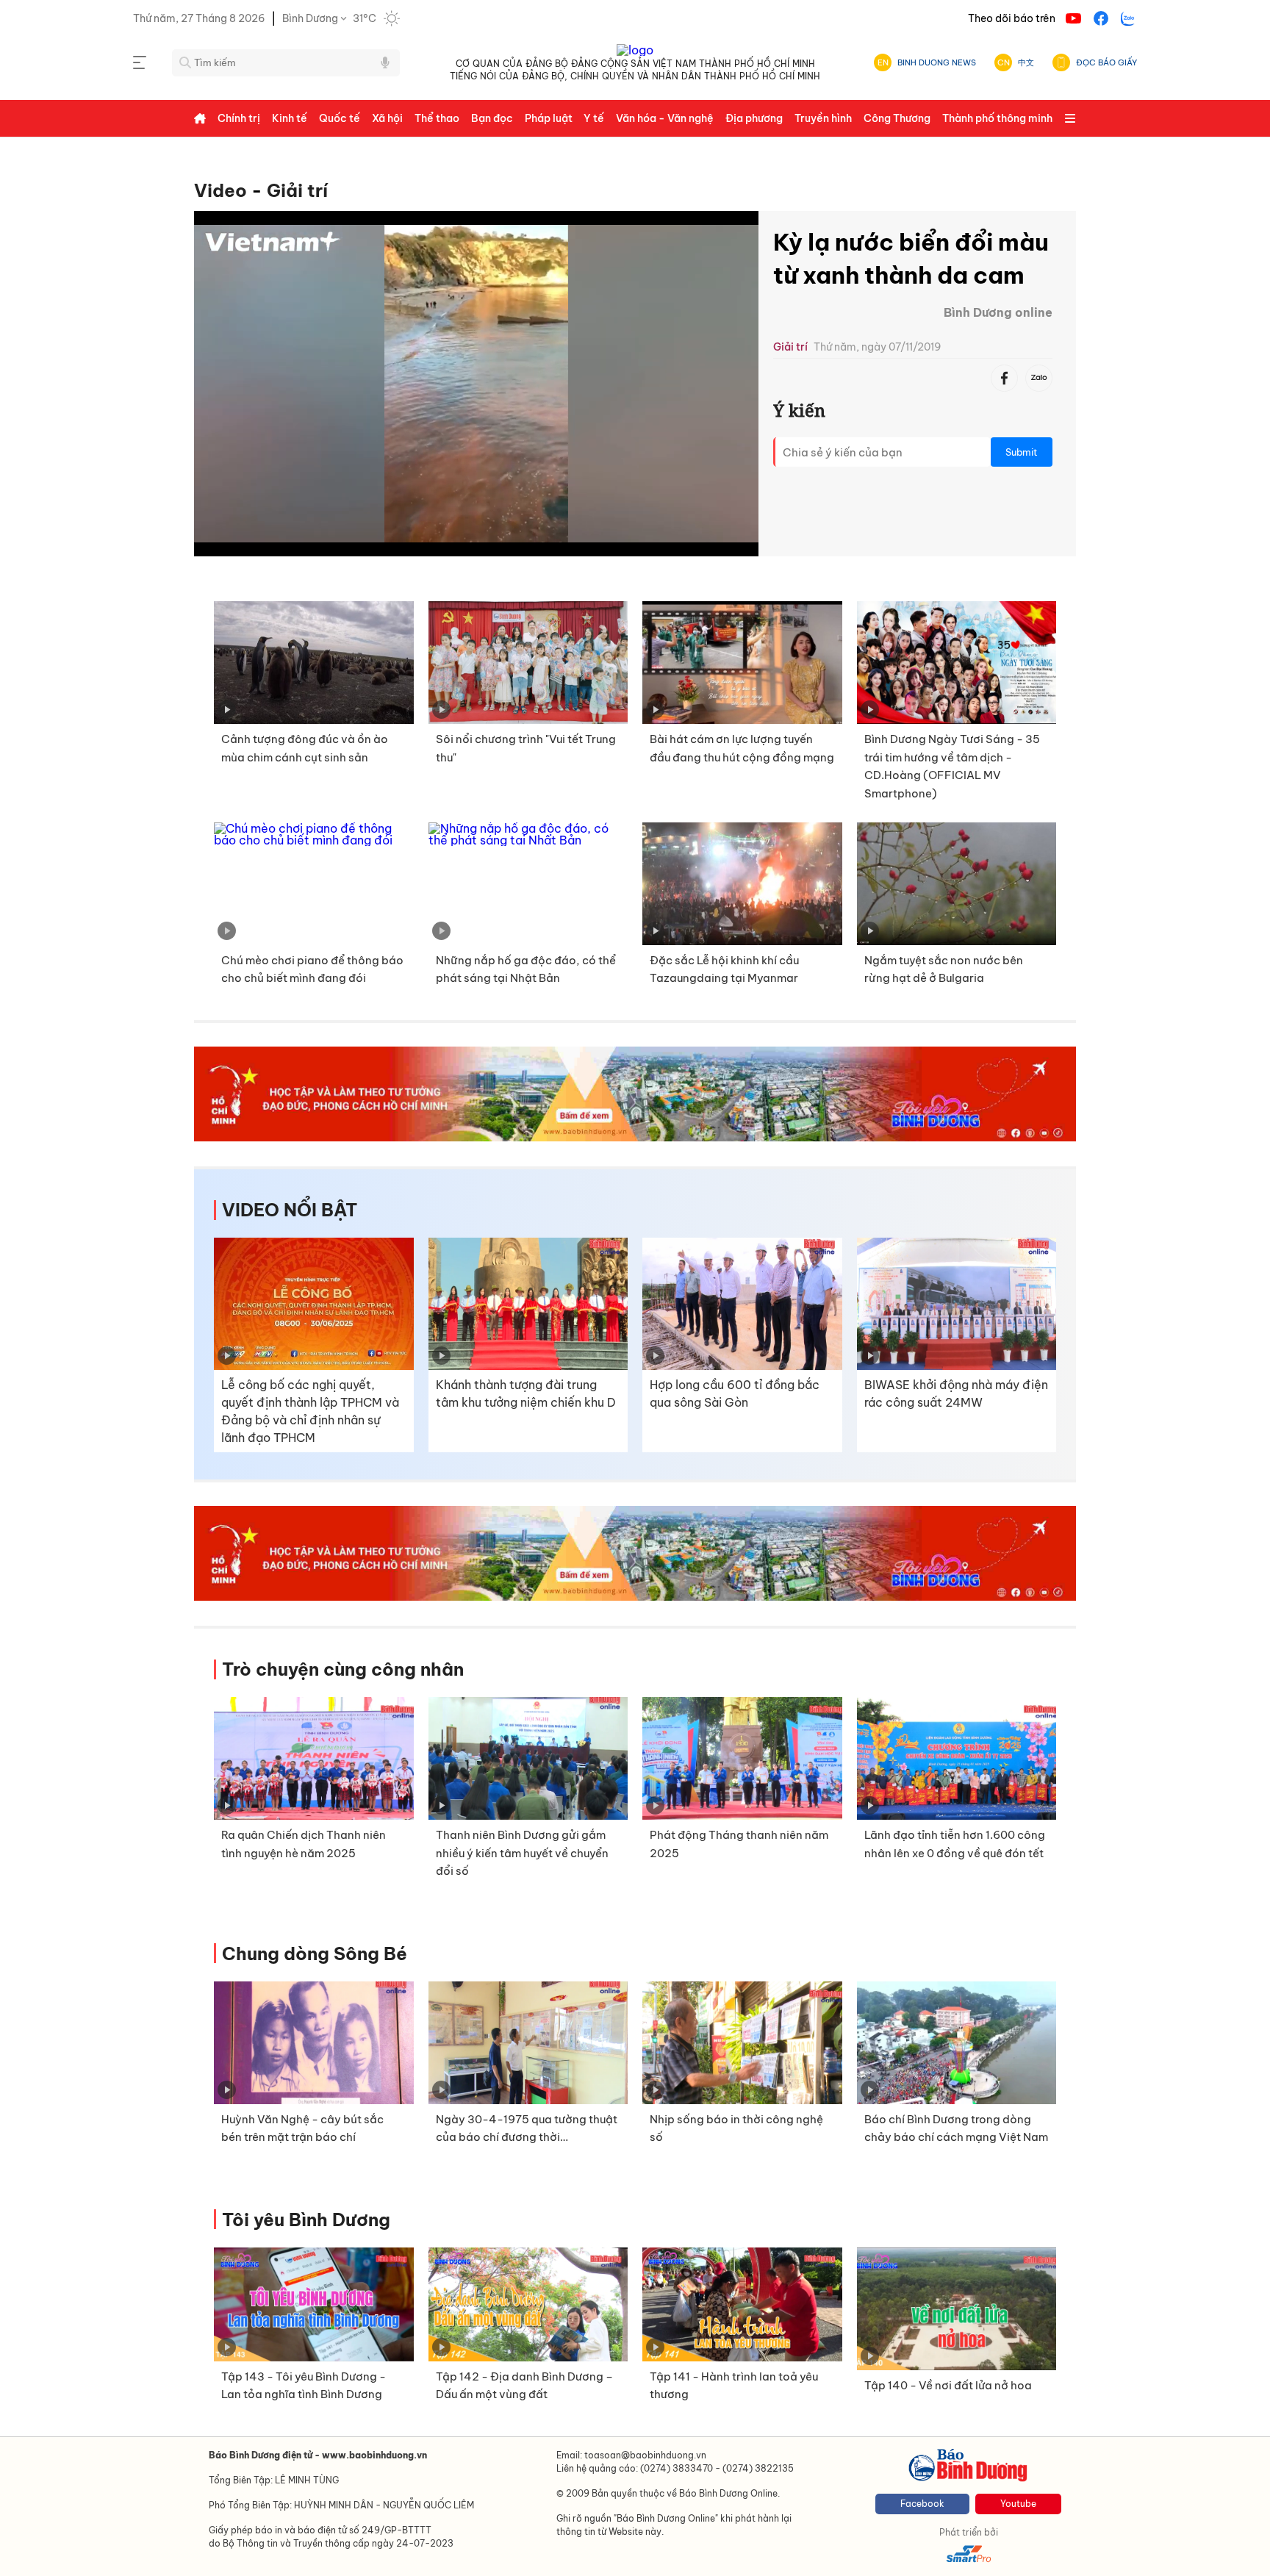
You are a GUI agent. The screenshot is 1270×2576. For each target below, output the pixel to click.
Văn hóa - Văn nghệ (665, 118)
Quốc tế (340, 118)
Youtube (1018, 2504)
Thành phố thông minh (997, 118)
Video (220, 190)
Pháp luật (549, 118)
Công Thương (897, 118)
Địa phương (754, 118)
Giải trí (297, 190)
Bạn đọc (492, 118)
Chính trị (239, 118)
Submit (1022, 452)
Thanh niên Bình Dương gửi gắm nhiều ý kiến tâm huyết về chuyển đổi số (522, 1853)
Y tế (594, 118)
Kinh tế (290, 118)
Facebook (922, 2504)
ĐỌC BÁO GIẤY (1106, 62)
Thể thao (437, 118)
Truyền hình (823, 118)
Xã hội (387, 118)
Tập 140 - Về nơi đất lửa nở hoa (948, 2385)
